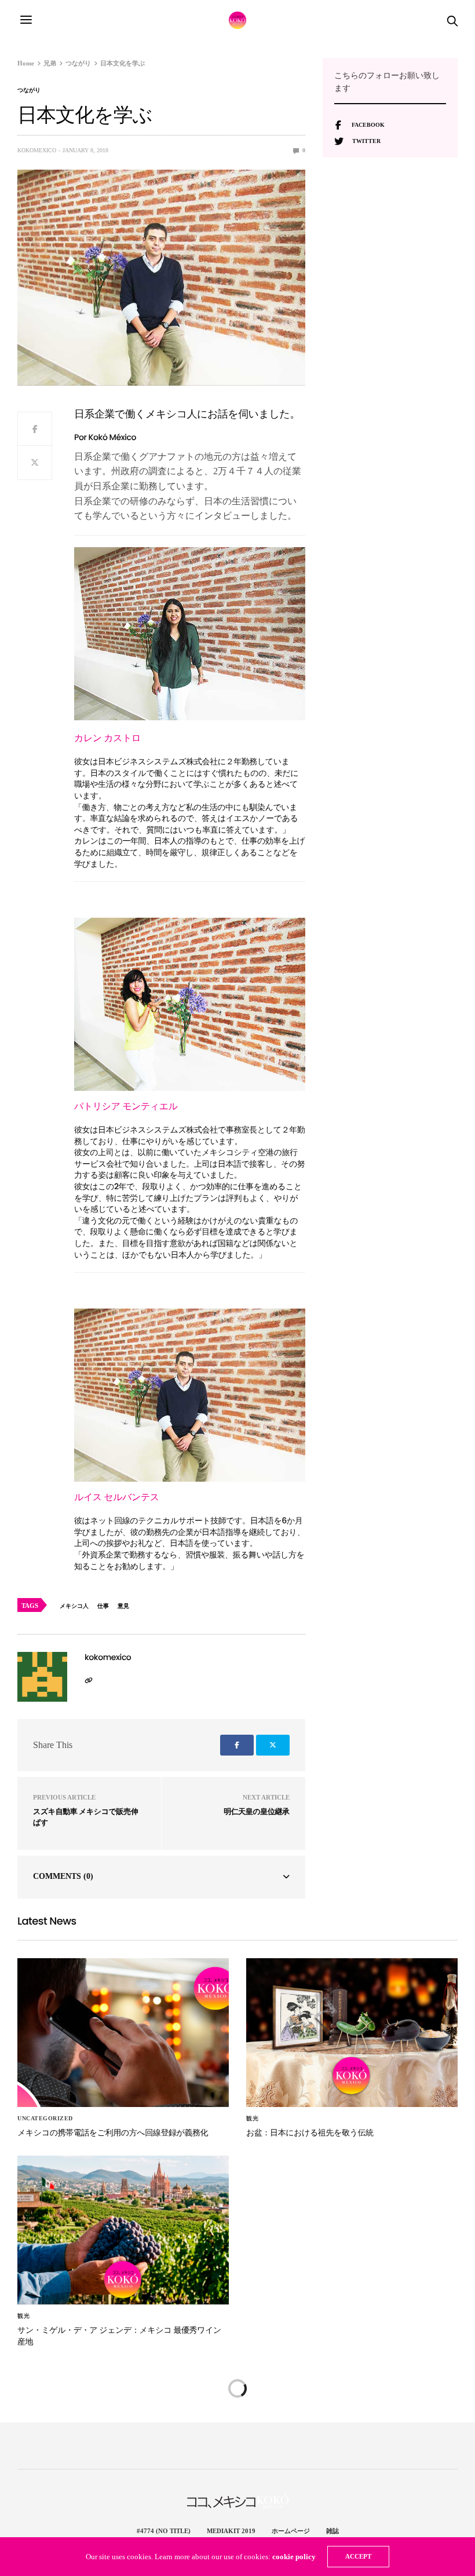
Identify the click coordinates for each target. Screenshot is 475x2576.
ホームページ (291, 2531)
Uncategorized (45, 2119)
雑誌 (332, 2531)
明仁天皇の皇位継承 (257, 1811)
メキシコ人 (74, 1606)
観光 (252, 2119)
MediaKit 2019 (231, 2531)
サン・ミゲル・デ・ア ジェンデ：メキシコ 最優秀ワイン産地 (119, 2336)
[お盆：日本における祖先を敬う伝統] (352, 2033)
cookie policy (294, 2557)
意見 (123, 1606)
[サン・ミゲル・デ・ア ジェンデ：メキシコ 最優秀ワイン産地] (123, 2230)
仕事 (103, 1606)
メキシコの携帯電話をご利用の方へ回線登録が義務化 (113, 2132)
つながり (29, 90)
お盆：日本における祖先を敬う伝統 (310, 2132)
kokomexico (37, 150)
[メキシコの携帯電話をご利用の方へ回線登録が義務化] (123, 2033)
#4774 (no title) (164, 2531)
